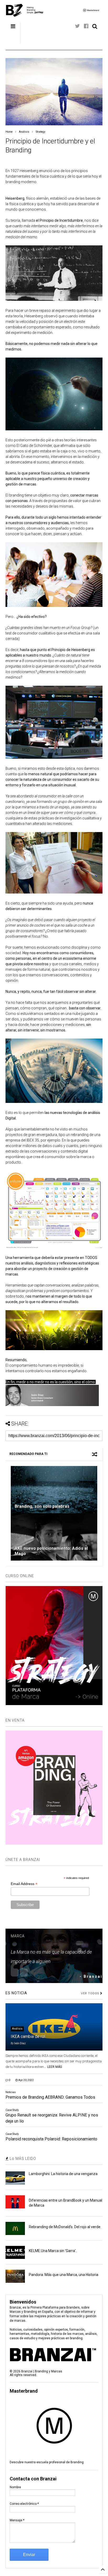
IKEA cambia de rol (28, 2036)
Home (9, 132)
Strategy (40, 132)
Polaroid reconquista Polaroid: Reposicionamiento (51, 2139)
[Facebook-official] (86, 26)
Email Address (24, 1884)
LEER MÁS (55, 2067)
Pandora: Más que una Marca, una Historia (64, 2275)
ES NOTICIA (16, 1993)
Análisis (24, 132)
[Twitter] (77, 26)
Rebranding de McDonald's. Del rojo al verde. (65, 2227)
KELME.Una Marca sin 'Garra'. (53, 2251)
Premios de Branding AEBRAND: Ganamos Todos (50, 2097)
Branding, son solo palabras (42, 1506)
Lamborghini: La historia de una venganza (63, 2174)
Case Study (12, 2110)
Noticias (11, 2092)
